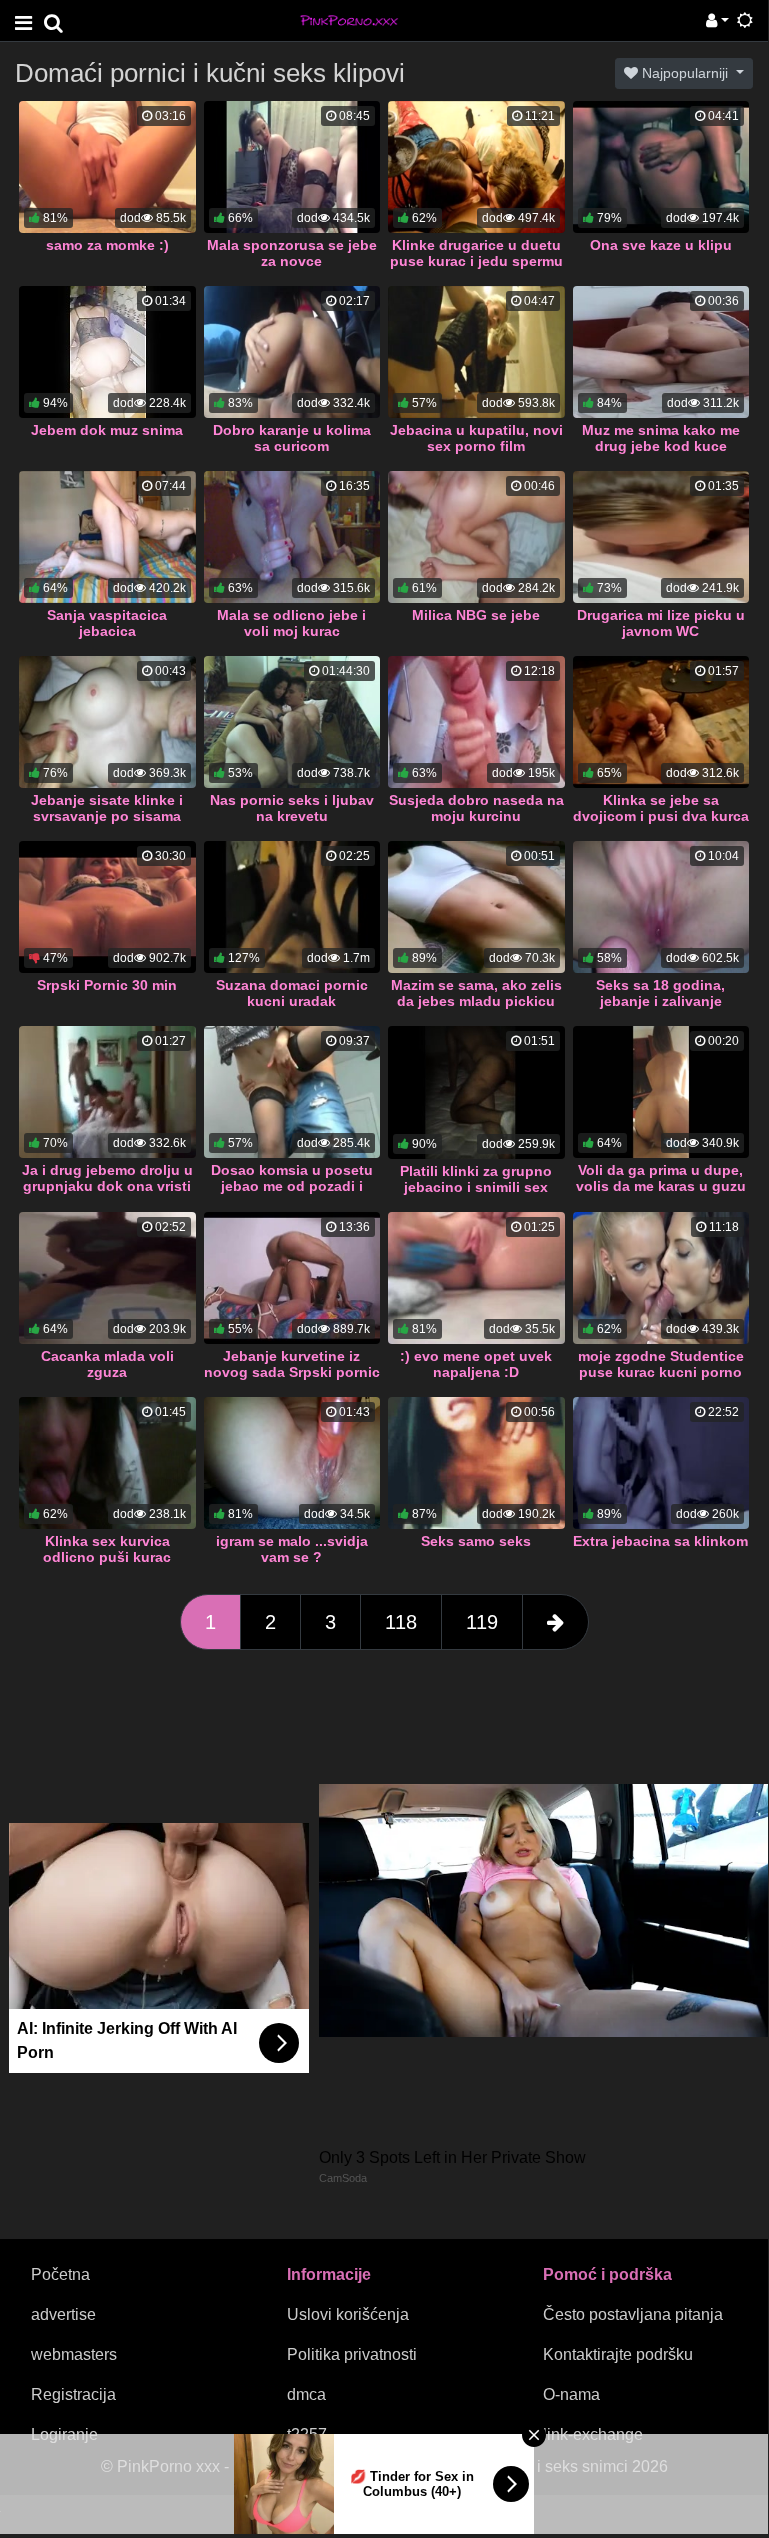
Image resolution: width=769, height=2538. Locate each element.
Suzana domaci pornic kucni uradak (292, 993)
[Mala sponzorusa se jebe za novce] (292, 167)
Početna (60, 2274)
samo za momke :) (107, 245)
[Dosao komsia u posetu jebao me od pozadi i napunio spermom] (292, 1092)
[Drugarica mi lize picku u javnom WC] (661, 537)
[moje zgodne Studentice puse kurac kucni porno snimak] (661, 1278)
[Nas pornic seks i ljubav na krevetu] (292, 722)
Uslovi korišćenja (348, 2314)
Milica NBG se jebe (476, 615)
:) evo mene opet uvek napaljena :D (476, 1364)
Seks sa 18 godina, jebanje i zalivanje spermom (660, 1001)
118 (401, 1622)
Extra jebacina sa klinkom (660, 1541)
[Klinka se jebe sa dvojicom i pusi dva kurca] (661, 722)
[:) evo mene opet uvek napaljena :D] (476, 1278)
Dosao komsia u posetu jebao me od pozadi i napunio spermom (292, 1186)
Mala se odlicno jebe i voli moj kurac (291, 623)
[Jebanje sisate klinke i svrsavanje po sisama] (107, 722)
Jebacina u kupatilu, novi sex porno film (476, 438)
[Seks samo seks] (476, 1463)
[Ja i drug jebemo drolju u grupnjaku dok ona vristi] (107, 1092)
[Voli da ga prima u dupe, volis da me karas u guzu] (661, 1092)
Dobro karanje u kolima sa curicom (292, 438)
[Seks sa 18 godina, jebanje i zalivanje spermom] (661, 907)
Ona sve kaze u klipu (661, 245)
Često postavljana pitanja (633, 2314)
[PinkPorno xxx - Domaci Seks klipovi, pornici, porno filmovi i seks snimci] (349, 19)
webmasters (74, 2354)
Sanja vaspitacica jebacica (107, 623)
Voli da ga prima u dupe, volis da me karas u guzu (661, 1178)
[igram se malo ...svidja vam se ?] (292, 1463)
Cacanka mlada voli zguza (107, 1364)
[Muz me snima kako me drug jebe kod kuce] (661, 352)
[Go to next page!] (555, 1622)
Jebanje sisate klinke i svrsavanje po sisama (107, 808)
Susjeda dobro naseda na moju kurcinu (476, 808)
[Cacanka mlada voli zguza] (107, 1278)
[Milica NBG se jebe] (476, 537)
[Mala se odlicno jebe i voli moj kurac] (292, 537)
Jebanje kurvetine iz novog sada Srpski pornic (292, 1364)
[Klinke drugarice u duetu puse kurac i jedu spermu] (476, 167)
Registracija (73, 2394)
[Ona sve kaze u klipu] (661, 167)
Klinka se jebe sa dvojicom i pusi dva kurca (661, 808)
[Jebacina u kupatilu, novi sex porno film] (476, 352)
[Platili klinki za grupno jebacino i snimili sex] (476, 1092)
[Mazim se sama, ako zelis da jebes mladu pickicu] (476, 907)
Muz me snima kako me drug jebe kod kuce (661, 438)
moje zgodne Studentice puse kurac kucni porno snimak (661, 1372)
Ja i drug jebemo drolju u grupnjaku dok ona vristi (107, 1178)
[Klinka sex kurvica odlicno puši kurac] (107, 1463)
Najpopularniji (685, 73)
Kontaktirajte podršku (618, 2354)
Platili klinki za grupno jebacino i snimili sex (476, 1179)
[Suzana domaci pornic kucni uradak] (292, 907)
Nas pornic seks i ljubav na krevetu (292, 808)
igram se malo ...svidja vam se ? (292, 1549)
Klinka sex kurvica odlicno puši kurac (107, 1549)
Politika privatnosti (352, 2354)
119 (482, 1622)
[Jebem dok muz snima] (107, 352)
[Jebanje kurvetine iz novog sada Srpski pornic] (292, 1278)
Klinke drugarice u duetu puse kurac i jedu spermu (476, 253)
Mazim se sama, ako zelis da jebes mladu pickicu (476, 993)
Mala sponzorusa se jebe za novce (292, 253)
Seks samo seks (476, 1541)
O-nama (571, 2394)
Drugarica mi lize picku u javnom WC (661, 623)
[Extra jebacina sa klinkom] (661, 1463)
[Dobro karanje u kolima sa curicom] (292, 352)
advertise (63, 2314)
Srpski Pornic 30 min (107, 985)
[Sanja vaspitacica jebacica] (107, 537)
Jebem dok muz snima (107, 430)
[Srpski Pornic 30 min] (107, 907)
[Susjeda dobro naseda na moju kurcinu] (476, 722)
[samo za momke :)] (107, 167)
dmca (306, 2394)
